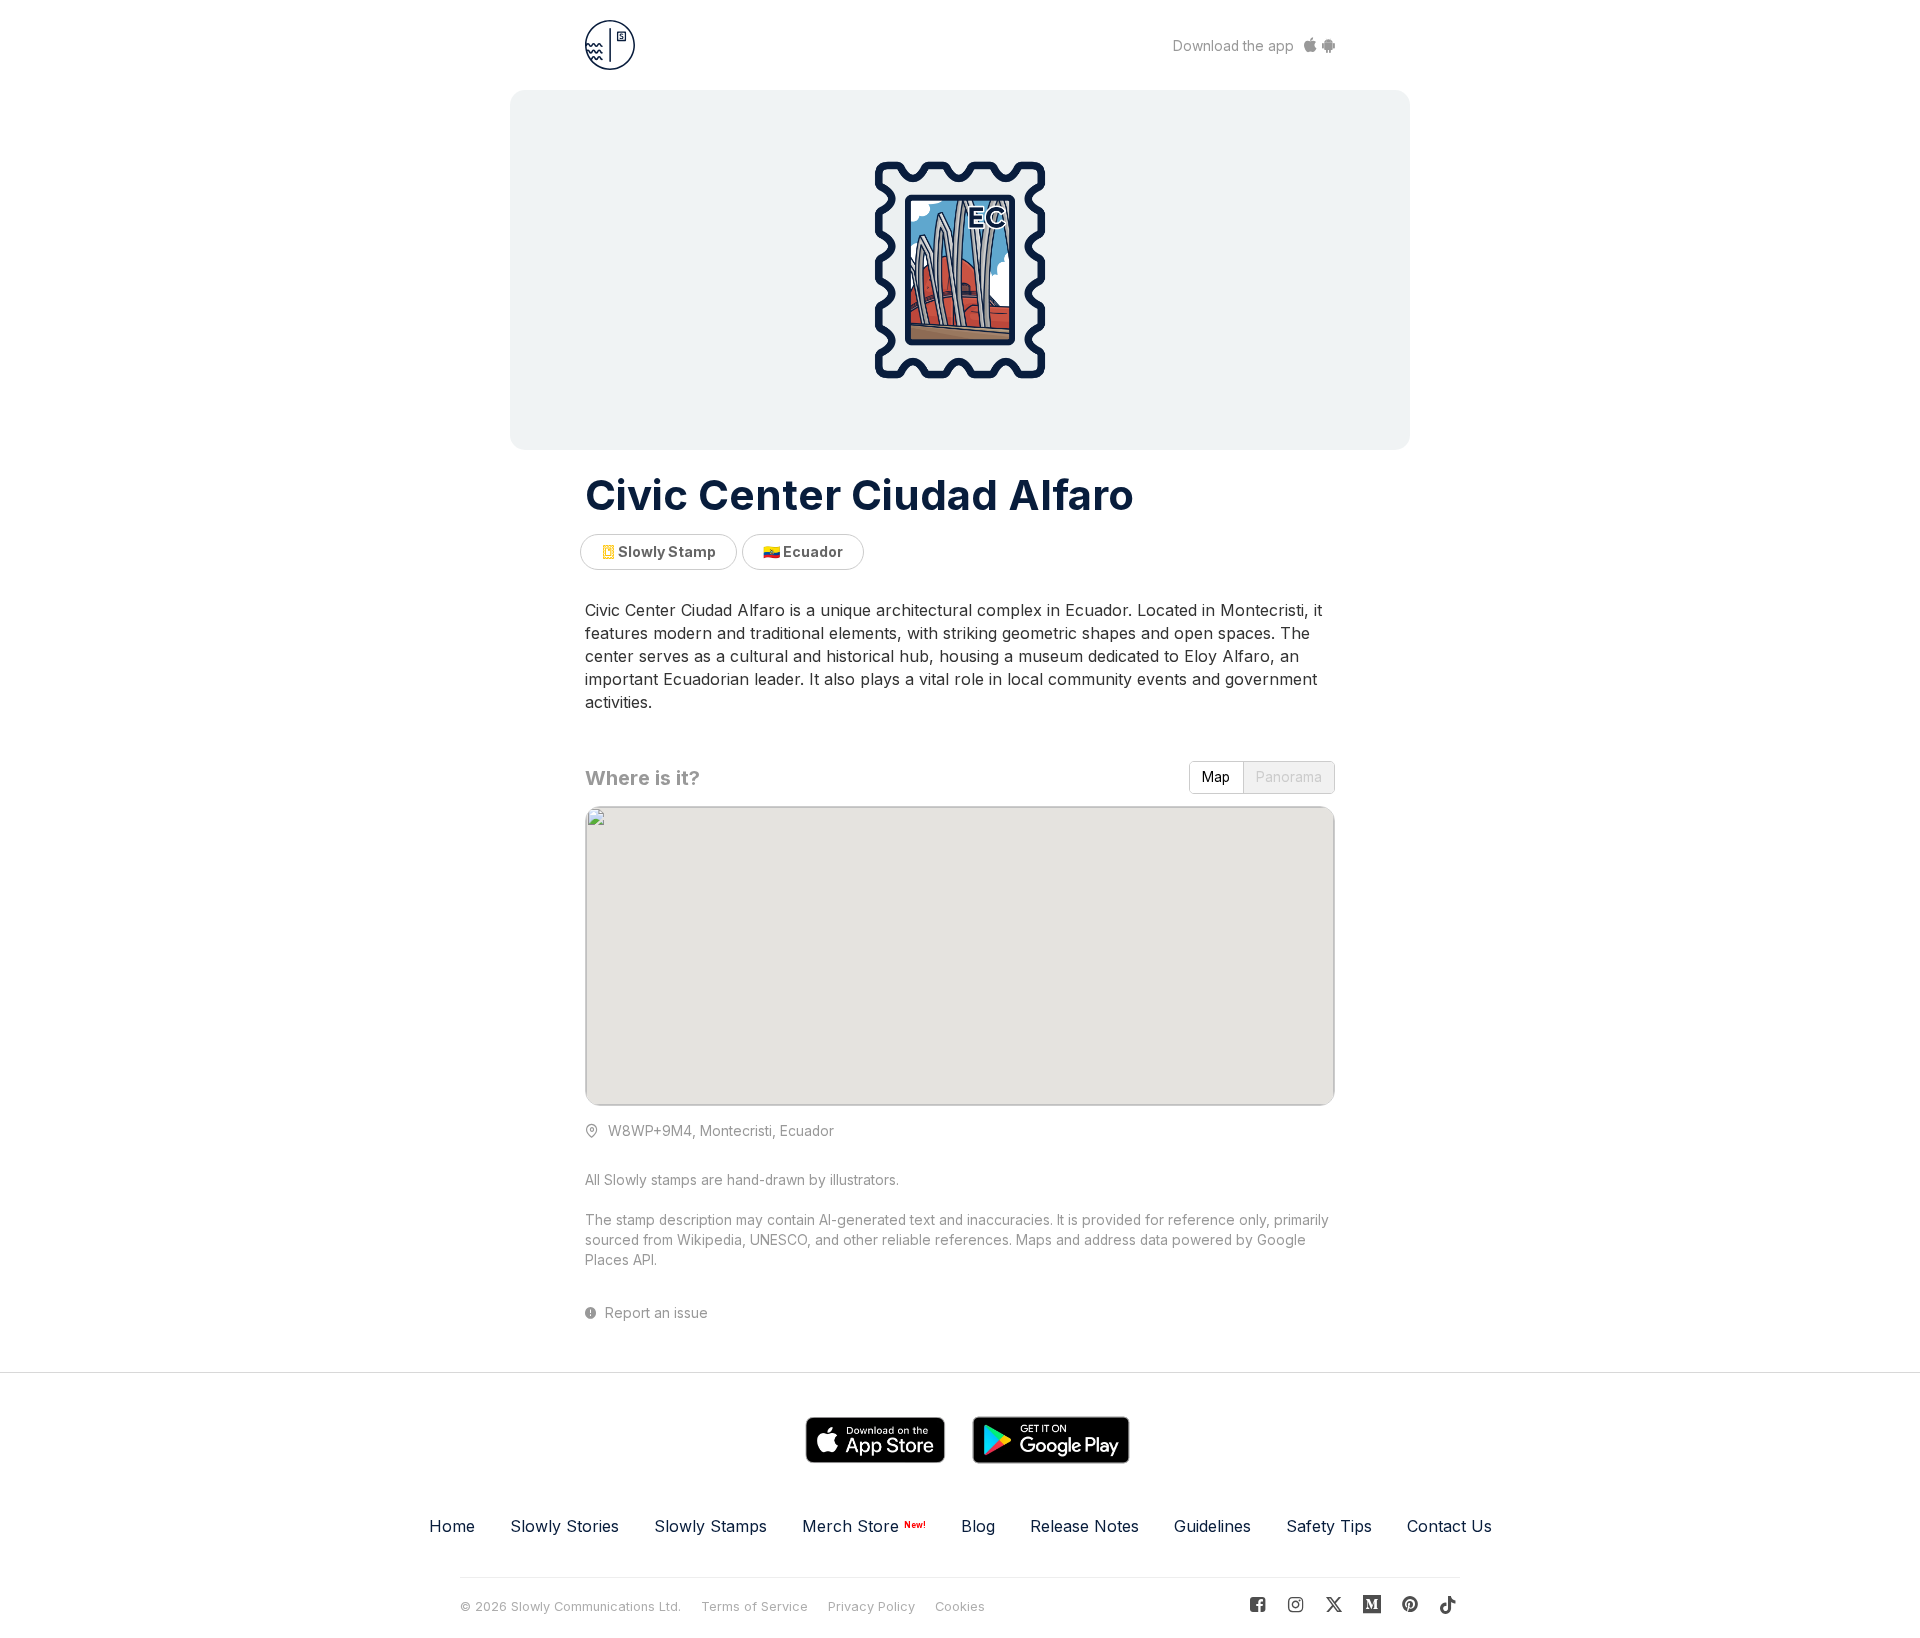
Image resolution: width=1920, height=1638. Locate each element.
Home (452, 1526)
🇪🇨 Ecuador (803, 551)
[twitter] (1333, 1604)
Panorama (1289, 777)
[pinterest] (1372, 1604)
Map (1216, 777)
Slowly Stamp (665, 551)
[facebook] (1257, 1604)
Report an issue (654, 1313)
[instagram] (1295, 1604)
